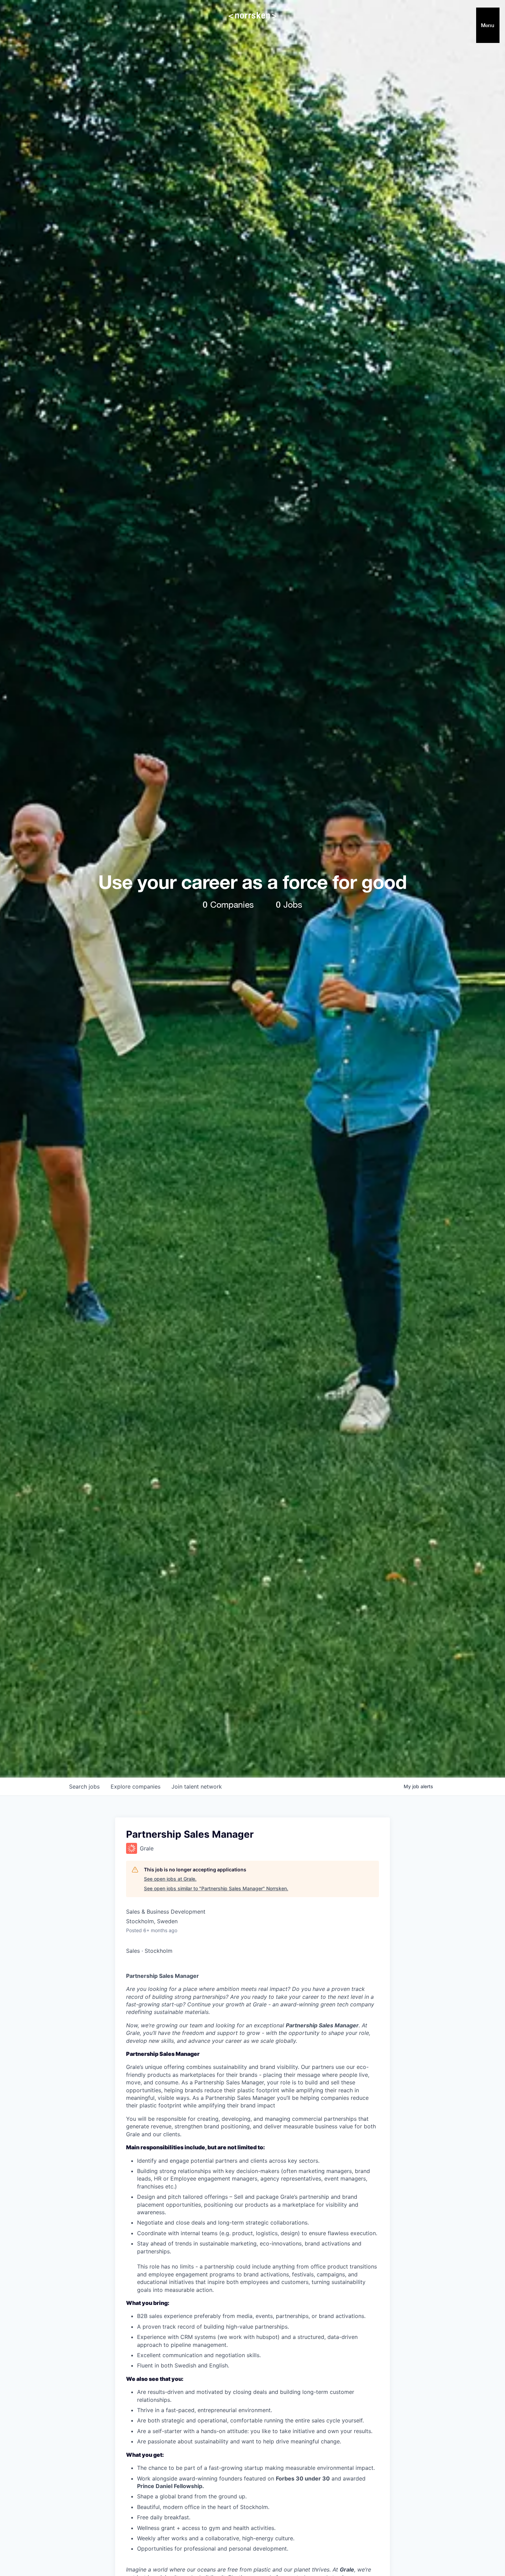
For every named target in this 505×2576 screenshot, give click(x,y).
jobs (84, 1787)
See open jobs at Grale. (170, 1879)
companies (136, 1787)
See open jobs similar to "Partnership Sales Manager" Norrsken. (216, 1888)
